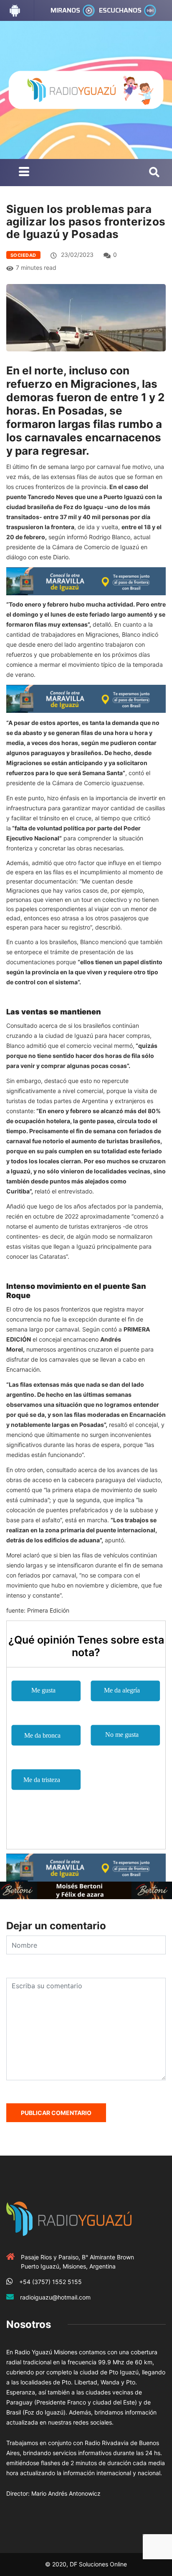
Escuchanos (120, 10)
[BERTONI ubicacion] (86, 1890)
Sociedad (23, 255)
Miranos (65, 10)
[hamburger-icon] (24, 173)
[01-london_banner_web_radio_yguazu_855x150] (86, 580)
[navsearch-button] (154, 173)
